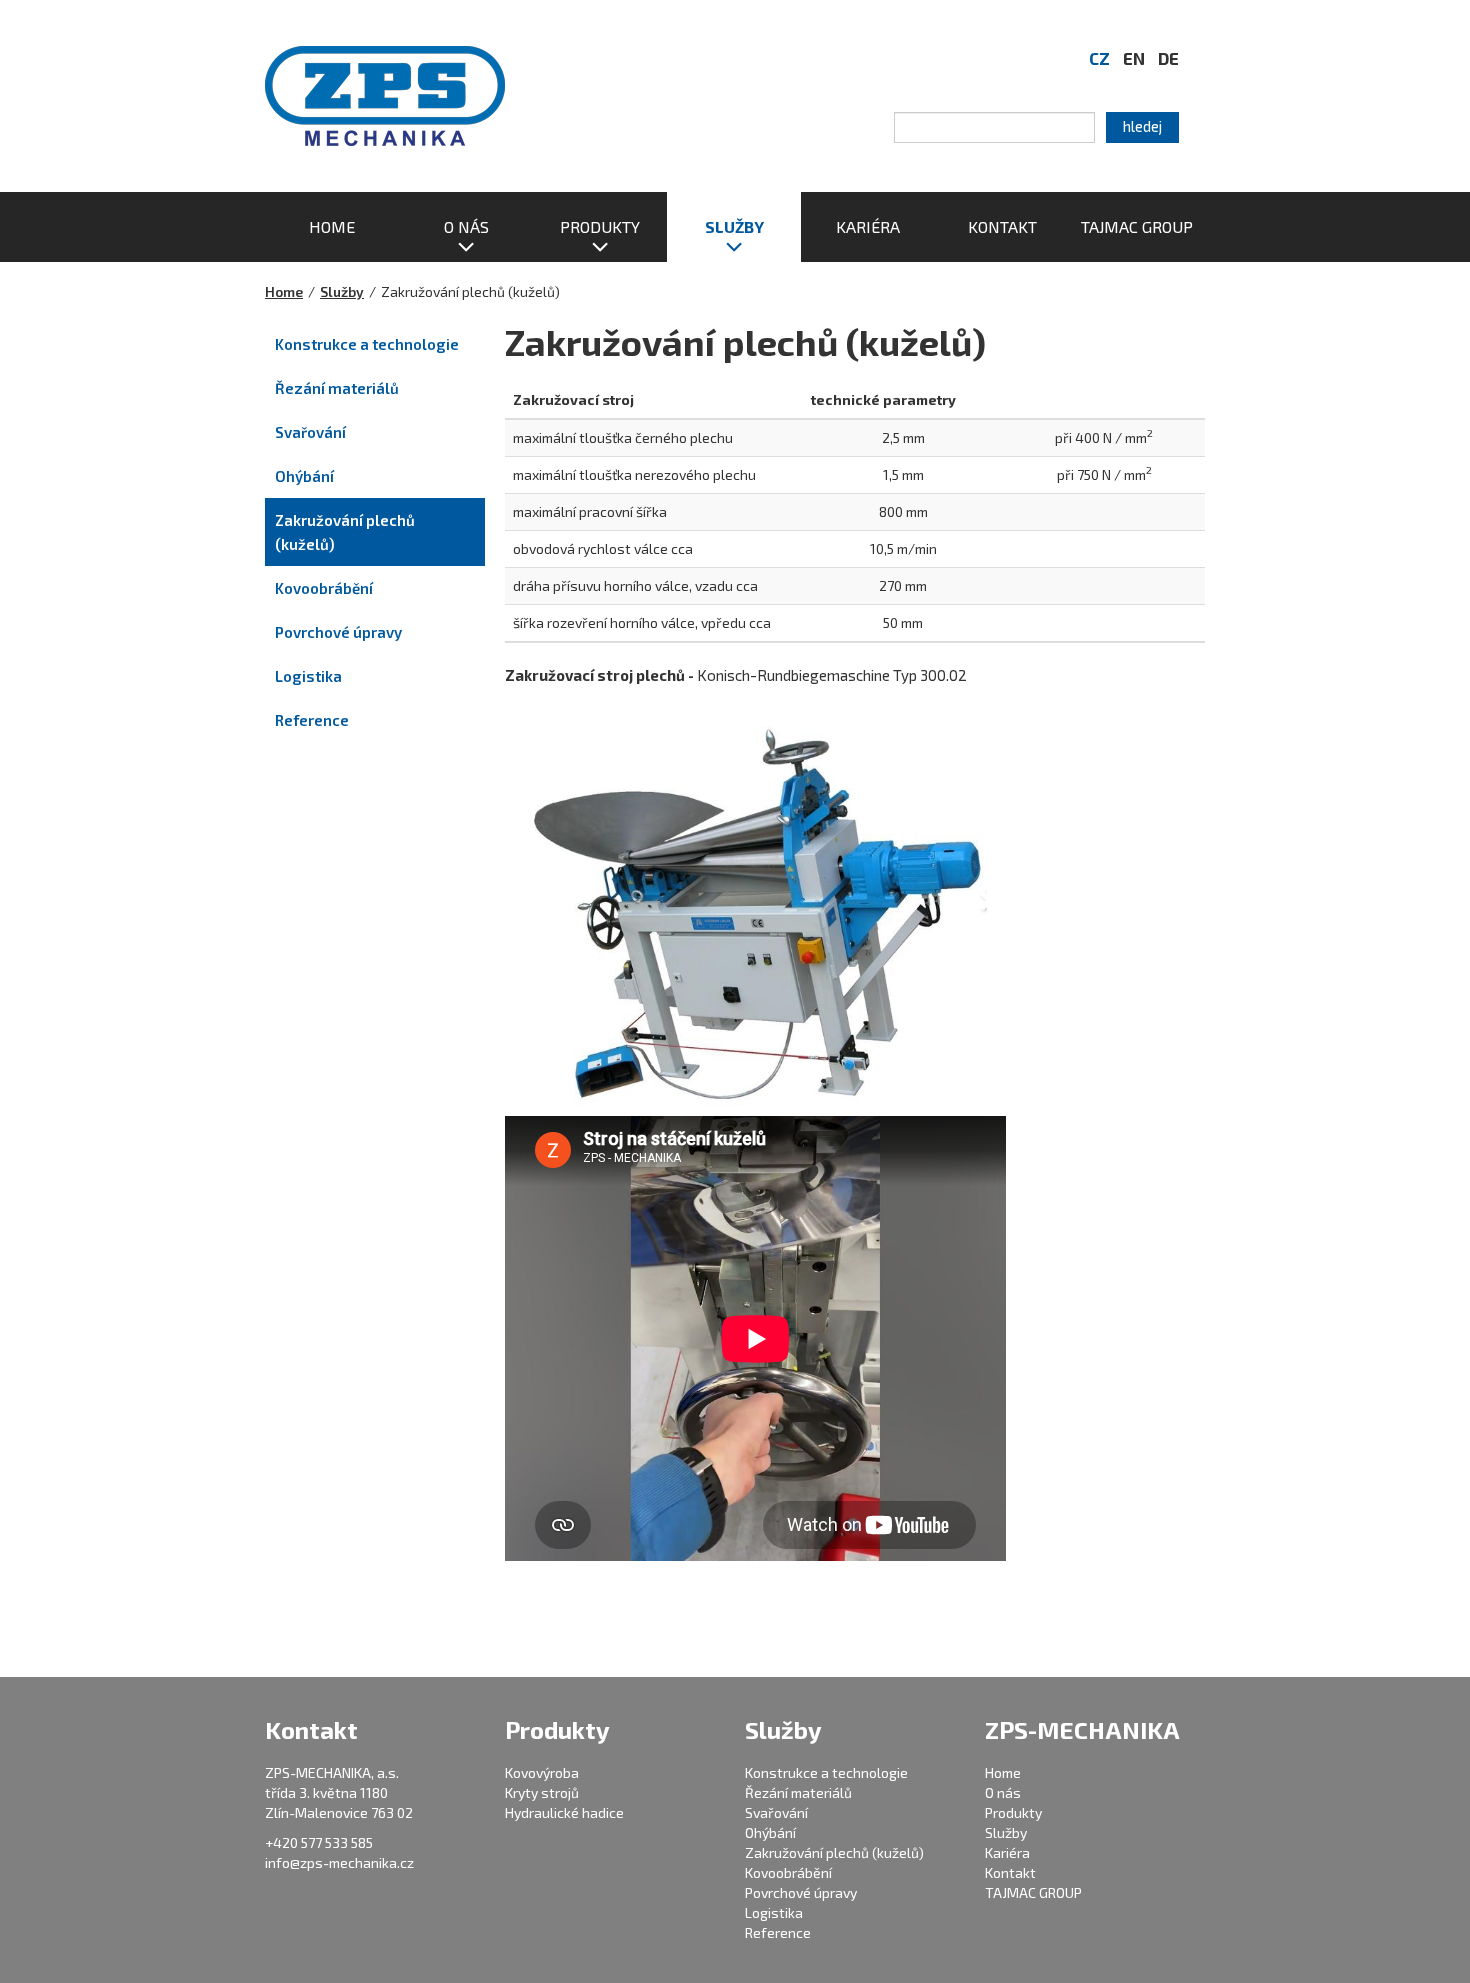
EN (1134, 58)
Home (284, 291)
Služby (342, 291)
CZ (1099, 58)
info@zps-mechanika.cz (339, 1862)
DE (1168, 58)
